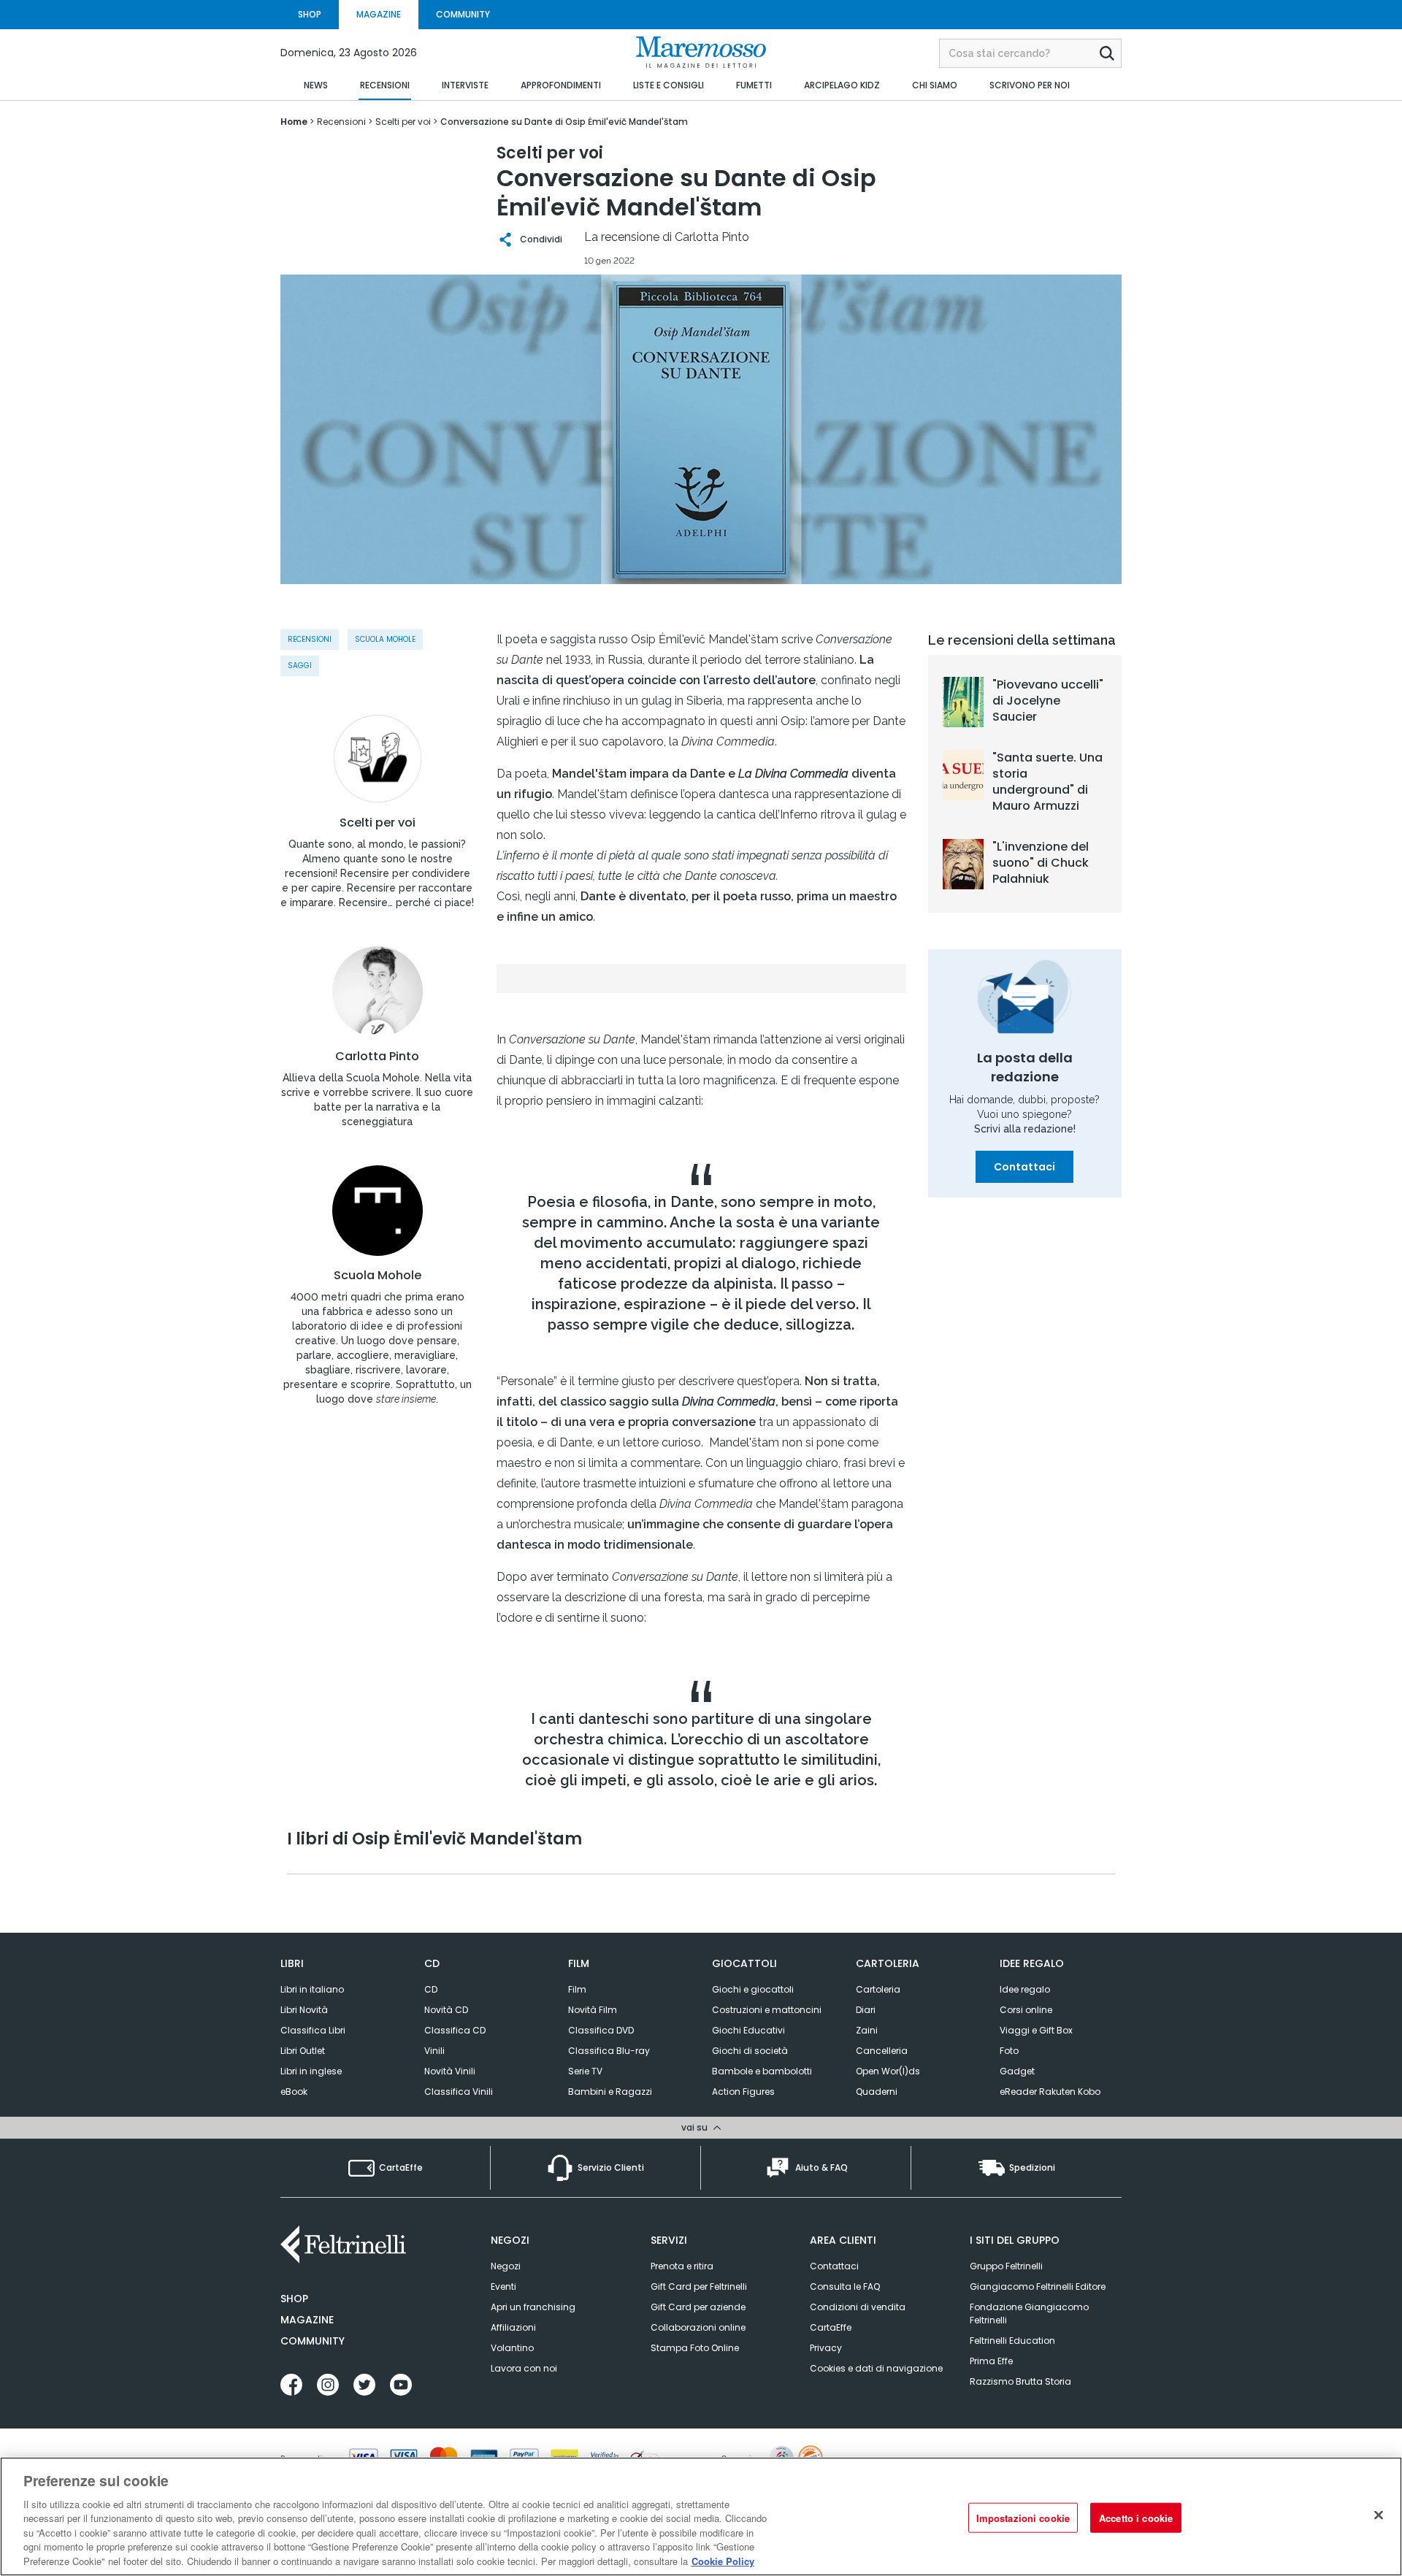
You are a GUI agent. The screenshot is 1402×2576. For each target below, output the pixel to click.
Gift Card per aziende (698, 2307)
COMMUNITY (463, 14)
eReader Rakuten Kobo (1050, 2092)
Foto (1009, 2051)
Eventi (503, 2286)
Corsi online (1026, 2010)
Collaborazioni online (698, 2327)
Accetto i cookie (1136, 2517)
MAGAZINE (379, 14)
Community (313, 2341)
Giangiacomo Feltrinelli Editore (1038, 2286)
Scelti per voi (378, 823)
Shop (294, 2299)
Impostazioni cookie (1023, 2517)
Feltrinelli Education (1012, 2341)
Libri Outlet (303, 2051)
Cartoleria (878, 1989)
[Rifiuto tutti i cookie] (1379, 2515)
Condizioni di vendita (858, 2307)
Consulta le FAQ (845, 2286)
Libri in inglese (311, 2071)
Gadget (1017, 2071)
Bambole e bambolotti (762, 2071)
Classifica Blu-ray (609, 2051)
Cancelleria (882, 2051)
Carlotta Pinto (377, 1057)
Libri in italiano (312, 1989)
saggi (300, 666)
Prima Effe (991, 2361)
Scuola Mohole (378, 1276)
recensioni (310, 639)
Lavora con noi (524, 2368)
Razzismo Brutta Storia (1020, 2381)
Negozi (506, 2266)
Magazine (307, 2320)
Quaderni (877, 2092)
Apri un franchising (533, 2307)
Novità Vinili (450, 2071)
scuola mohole (385, 639)
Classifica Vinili (459, 2092)
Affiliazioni (513, 2327)
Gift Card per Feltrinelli (699, 2286)
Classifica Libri (313, 2030)
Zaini (867, 2030)
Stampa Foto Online (695, 2348)
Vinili (434, 2051)
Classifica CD (455, 2030)
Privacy (826, 2348)
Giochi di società (750, 2051)
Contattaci (1024, 1167)
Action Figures (743, 2092)
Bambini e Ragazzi (610, 2092)
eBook (294, 2092)
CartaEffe (831, 2327)
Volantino (512, 2348)
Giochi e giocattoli (753, 1989)
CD (431, 1989)
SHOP (310, 14)
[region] (701, 2516)
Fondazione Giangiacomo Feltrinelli (1029, 2314)
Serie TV (585, 2071)
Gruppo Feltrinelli (1006, 2266)
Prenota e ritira (682, 2266)
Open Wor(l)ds (888, 2071)
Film (577, 1989)
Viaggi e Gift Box (1036, 2030)
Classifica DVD (601, 2030)
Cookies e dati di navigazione (876, 2368)
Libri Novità (304, 2010)
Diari (866, 2010)
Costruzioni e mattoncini (767, 2010)
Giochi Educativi (748, 2030)
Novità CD (446, 2010)
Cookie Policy (723, 2561)
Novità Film (593, 2010)
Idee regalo (1025, 1989)
